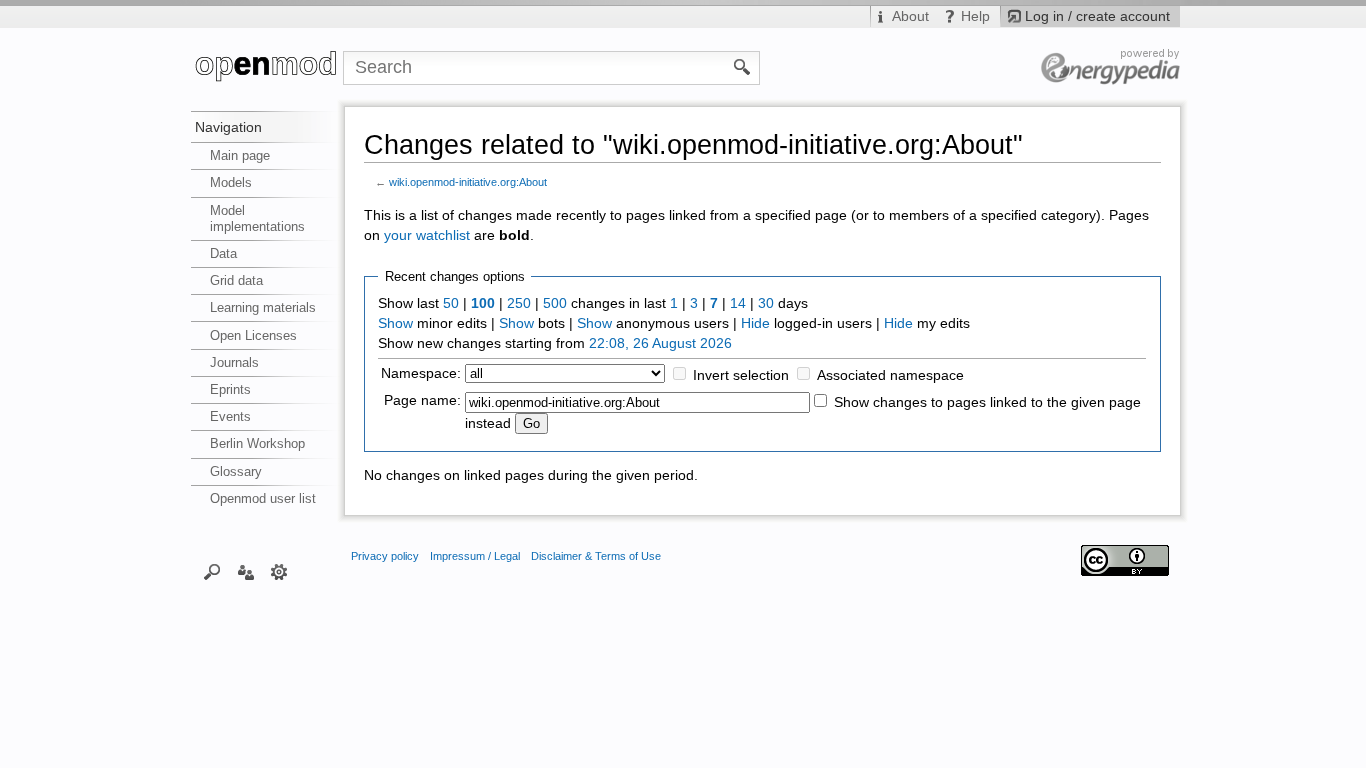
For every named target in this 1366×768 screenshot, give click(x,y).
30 (766, 303)
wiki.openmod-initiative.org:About (468, 182)
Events (230, 416)
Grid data (236, 280)
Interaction (245, 571)
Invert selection (741, 375)
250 (519, 303)
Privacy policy (385, 556)
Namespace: (421, 373)
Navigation (228, 127)
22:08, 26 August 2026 (660, 343)
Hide (755, 323)
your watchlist (427, 235)
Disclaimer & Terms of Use (596, 556)
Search (212, 571)
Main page (240, 155)
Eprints (230, 389)
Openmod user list (263, 498)
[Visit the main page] (267, 68)
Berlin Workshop (257, 443)
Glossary (236, 471)
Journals (234, 362)
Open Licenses (253, 335)
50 (451, 303)
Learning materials (263, 307)
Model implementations (257, 218)
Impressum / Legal (475, 556)
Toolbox (279, 571)
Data (223, 253)
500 (555, 303)
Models (231, 182)
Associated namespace (890, 375)
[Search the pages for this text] (742, 66)
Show (395, 323)
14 (738, 303)
